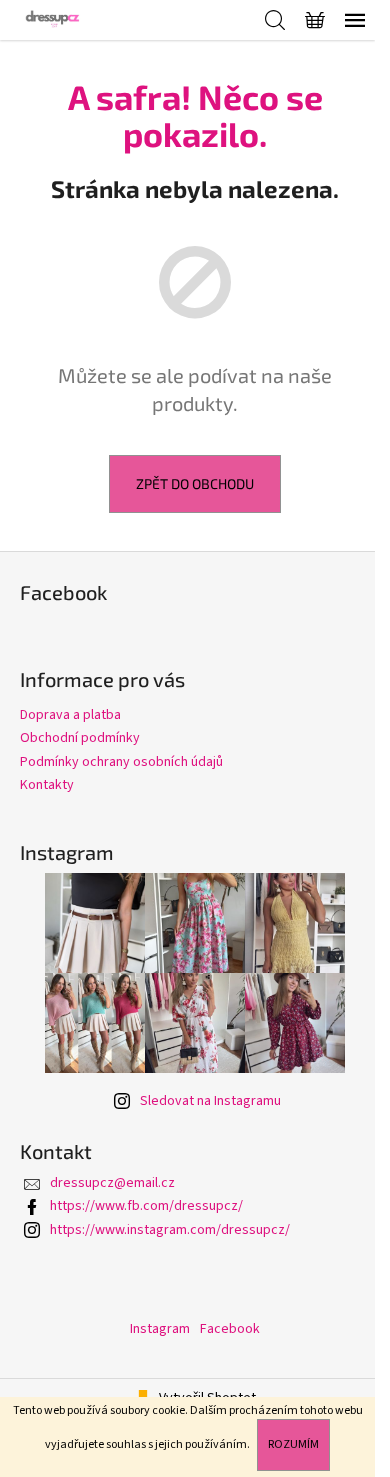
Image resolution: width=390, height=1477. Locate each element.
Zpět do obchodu (195, 483)
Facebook (230, 1329)
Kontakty (47, 785)
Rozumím (293, 1444)
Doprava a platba (70, 715)
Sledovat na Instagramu (210, 1101)
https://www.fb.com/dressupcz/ (146, 1206)
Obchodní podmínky (80, 738)
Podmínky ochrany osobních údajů (121, 762)
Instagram (160, 1329)
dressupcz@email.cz (112, 1183)
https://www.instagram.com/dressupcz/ (170, 1230)
